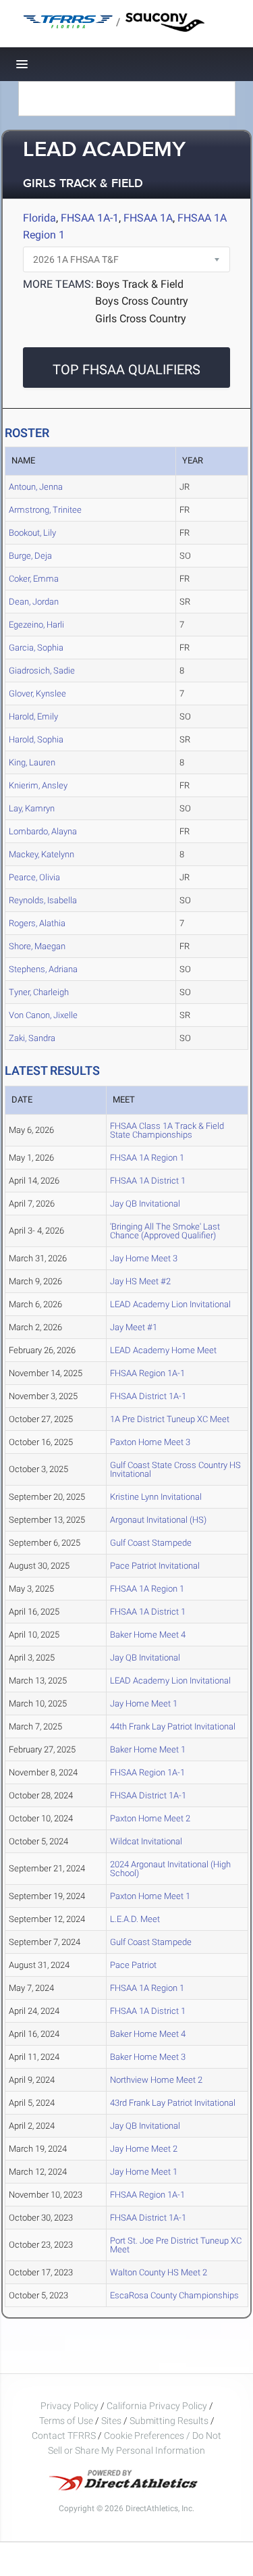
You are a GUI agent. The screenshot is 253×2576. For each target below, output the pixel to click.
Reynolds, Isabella (43, 900)
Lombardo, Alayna (43, 831)
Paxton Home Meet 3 (150, 1442)
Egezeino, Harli (36, 625)
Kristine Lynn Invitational (156, 1497)
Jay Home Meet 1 (144, 1703)
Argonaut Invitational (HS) (158, 1520)
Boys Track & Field (140, 284)
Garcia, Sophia (36, 648)
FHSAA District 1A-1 (148, 1396)
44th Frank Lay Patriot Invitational (173, 1726)
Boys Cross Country (142, 301)
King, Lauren (32, 762)
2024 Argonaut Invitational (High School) (170, 1869)
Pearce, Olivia (34, 877)
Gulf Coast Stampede (151, 1543)
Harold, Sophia (36, 739)
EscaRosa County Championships (174, 2295)
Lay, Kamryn (32, 808)
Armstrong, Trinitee (45, 510)
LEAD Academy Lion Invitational (170, 1304)
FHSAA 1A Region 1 (147, 1158)
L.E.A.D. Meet (135, 1919)
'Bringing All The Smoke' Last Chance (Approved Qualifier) (165, 1231)
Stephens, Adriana (43, 969)
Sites (111, 2421)
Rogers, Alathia (37, 923)
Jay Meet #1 (134, 1327)
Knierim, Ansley (38, 785)
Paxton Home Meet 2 (150, 1818)
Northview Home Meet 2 (156, 2080)
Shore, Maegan (37, 946)
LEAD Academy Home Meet (163, 1350)
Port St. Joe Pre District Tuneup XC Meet (176, 2245)
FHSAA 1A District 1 (148, 1181)
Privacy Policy (69, 2406)
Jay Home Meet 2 (144, 2149)
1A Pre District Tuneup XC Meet (170, 1419)
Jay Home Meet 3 (144, 1258)
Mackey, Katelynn (41, 854)
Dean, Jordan (34, 602)
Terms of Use (66, 2421)
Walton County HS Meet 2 (159, 2272)
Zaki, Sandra (32, 1038)
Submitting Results (169, 2421)
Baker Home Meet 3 (148, 2057)
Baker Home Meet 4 (148, 1635)
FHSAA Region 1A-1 (147, 1373)
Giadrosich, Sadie (42, 671)
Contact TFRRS (65, 2435)
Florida (39, 218)
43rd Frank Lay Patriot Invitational (173, 2103)
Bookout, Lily (32, 533)
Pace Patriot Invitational (155, 1566)
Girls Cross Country (141, 319)
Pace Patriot (133, 1965)
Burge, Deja (30, 556)
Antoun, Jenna (36, 487)
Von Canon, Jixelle (43, 1015)
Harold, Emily (33, 716)
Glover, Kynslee (37, 693)
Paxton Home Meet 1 (150, 1896)
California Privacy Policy (157, 2406)
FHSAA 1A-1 (90, 218)
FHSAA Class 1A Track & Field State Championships (167, 1130)
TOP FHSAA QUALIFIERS (126, 370)
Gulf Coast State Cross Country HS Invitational (175, 1469)
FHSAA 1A (148, 218)
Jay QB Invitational (145, 1204)
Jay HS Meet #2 (140, 1281)
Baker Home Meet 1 (148, 1749)
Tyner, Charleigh (39, 992)
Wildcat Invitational (146, 1841)
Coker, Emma (34, 579)
